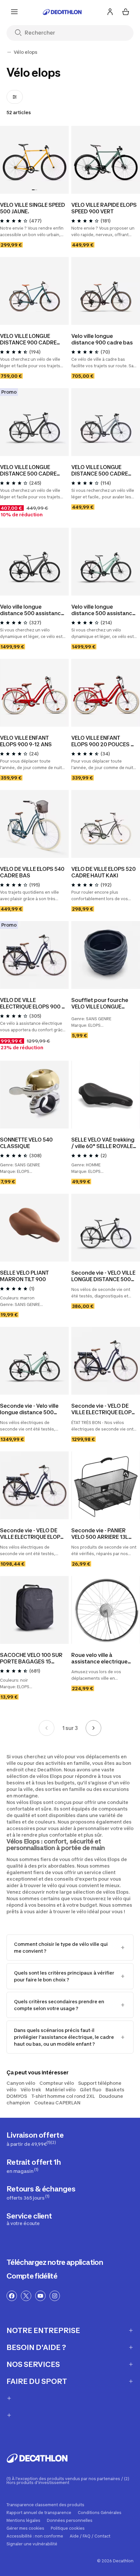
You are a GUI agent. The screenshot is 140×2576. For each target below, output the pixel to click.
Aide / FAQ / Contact (90, 2536)
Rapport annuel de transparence (39, 2513)
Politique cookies (68, 2528)
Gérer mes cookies (25, 2528)
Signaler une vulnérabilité (32, 2544)
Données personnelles (70, 2521)
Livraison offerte (35, 2139)
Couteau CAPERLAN (57, 2103)
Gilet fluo (91, 2090)
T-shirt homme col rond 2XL (63, 2096)
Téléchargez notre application (55, 2262)
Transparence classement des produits (45, 2505)
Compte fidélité (32, 2276)
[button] (33, 190)
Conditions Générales (100, 2513)
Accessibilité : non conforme (35, 2536)
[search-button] (21, 33)
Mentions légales (23, 2521)
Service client (29, 2219)
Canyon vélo (21, 2083)
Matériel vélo (61, 2090)
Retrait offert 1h (34, 2166)
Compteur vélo (57, 2083)
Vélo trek (31, 2090)
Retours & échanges (41, 2193)
